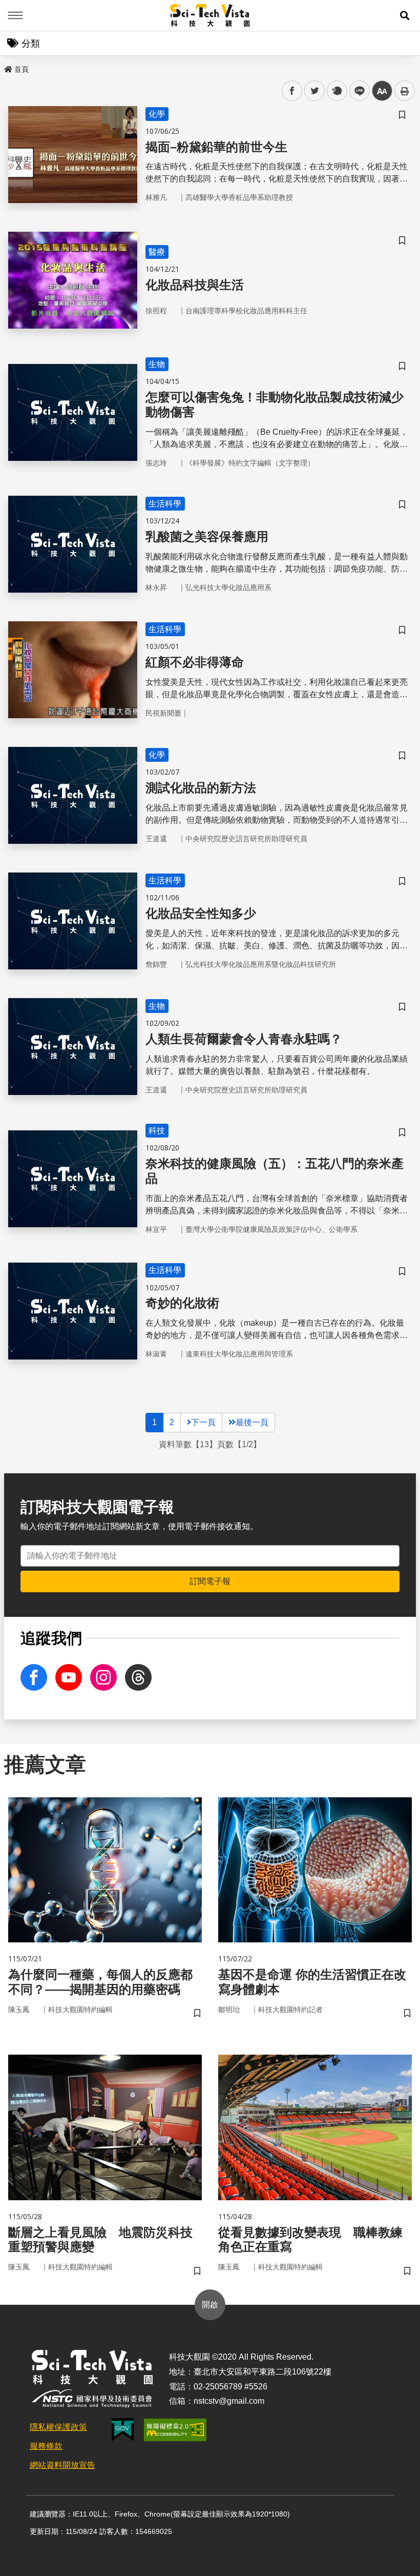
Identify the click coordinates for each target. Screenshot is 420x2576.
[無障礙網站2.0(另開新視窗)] (175, 2430)
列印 (405, 91)
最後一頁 (252, 1422)
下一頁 (203, 1422)
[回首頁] (210, 15)
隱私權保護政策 (58, 2427)
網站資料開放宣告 (62, 2465)
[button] (405, 15)
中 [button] (382, 91)
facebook (292, 91)
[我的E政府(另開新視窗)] (123, 2430)
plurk (336, 91)
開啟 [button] (210, 2305)
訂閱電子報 (210, 1581)
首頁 (22, 69)
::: (7, 67)
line (356, 91)
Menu (15, 15)
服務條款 (46, 2446)
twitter (315, 91)
